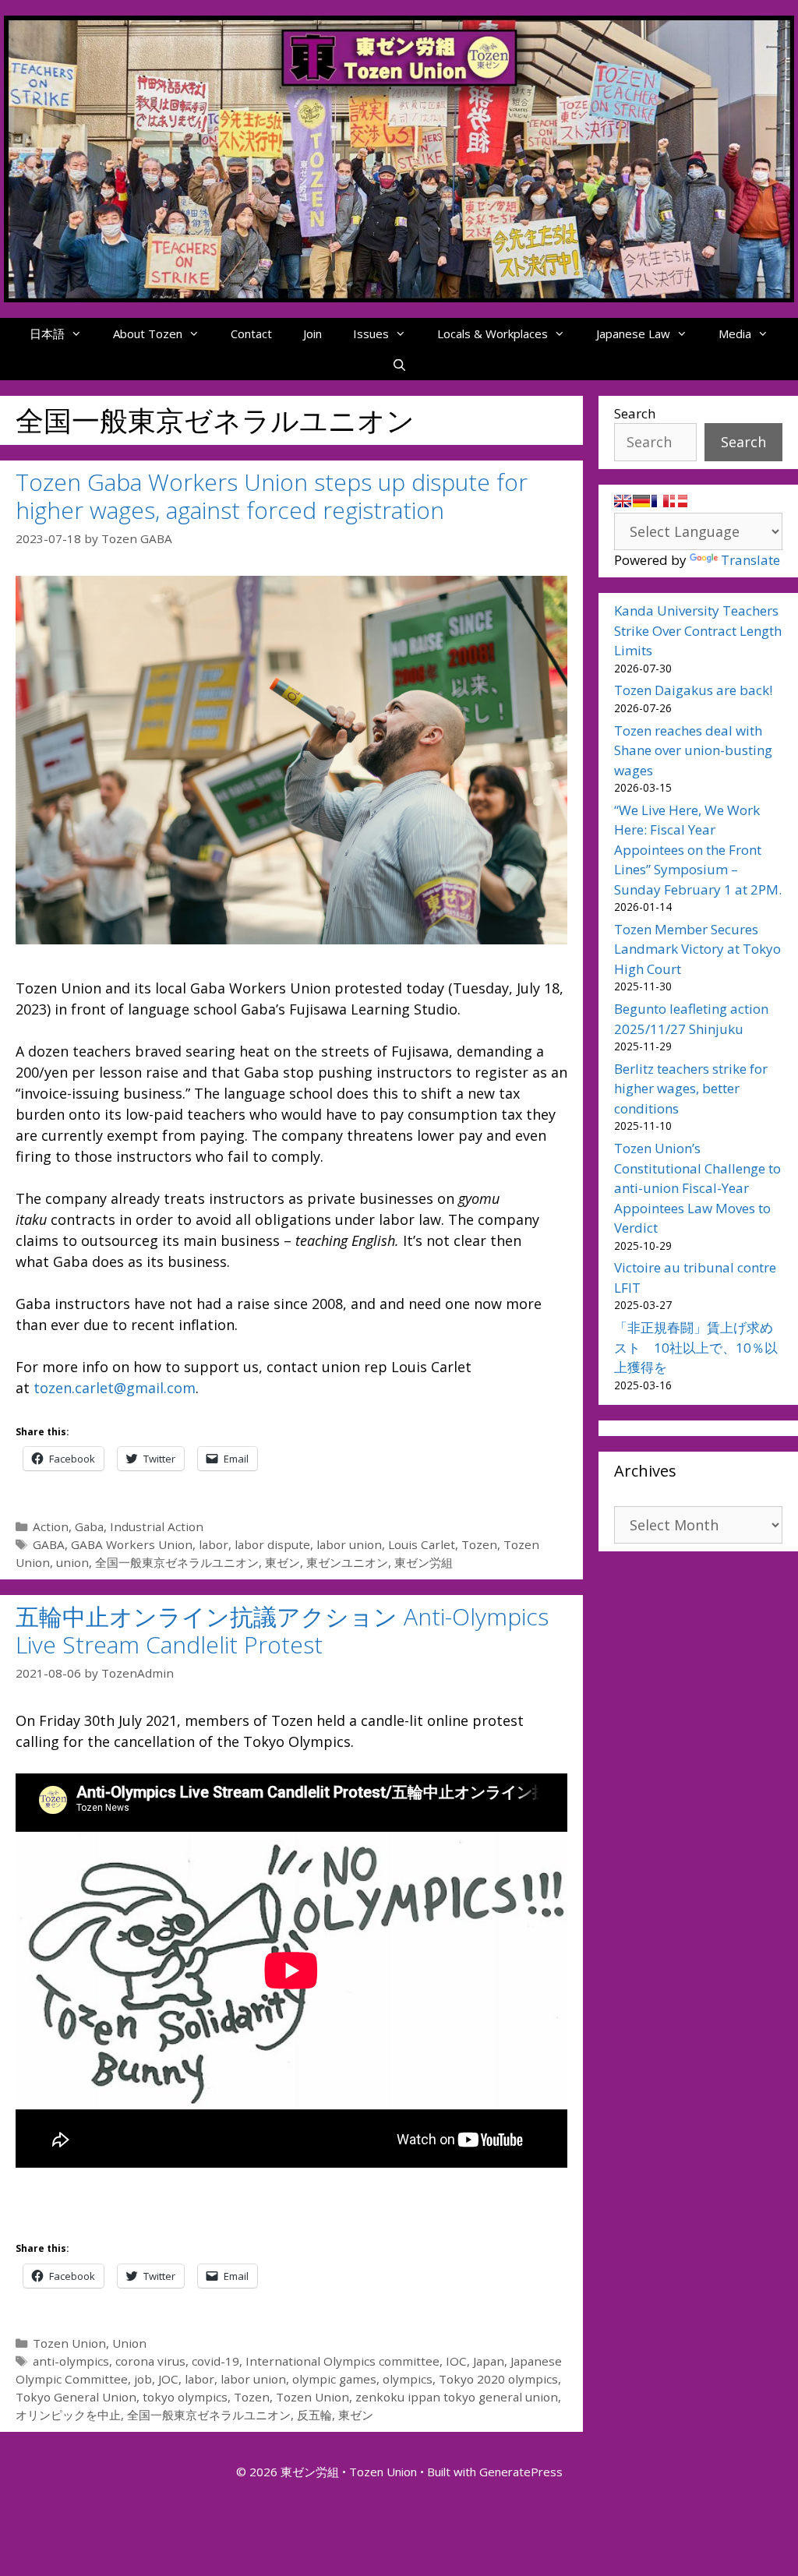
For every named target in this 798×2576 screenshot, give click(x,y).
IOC (456, 2361)
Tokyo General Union (76, 2397)
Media (735, 333)
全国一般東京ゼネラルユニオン (177, 1562)
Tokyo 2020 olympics (498, 2379)
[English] (623, 501)
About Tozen (148, 333)
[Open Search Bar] (399, 365)
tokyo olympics (185, 2397)
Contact (251, 333)
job (143, 2379)
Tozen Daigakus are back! (693, 690)
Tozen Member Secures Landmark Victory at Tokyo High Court (697, 949)
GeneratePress (521, 2472)
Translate (750, 560)
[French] (660, 501)
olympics (408, 2379)
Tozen (479, 1544)
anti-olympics (71, 2361)
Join (312, 333)
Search (635, 413)
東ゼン (282, 1562)
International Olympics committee (343, 2361)
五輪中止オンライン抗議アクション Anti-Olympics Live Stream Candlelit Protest (282, 1630)
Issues (371, 333)
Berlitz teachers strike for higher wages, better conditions (691, 1089)
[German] (641, 501)
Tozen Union (69, 2343)
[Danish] (679, 501)
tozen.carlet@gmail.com (115, 1388)
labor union (349, 1544)
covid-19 (215, 2361)
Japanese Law (633, 333)
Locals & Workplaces (493, 333)
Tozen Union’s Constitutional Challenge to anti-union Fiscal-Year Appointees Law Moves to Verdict (697, 1188)
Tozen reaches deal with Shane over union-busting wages (693, 750)
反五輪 (314, 2415)
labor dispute (272, 1544)
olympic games (334, 2379)
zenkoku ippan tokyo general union (457, 2397)
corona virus (150, 2361)
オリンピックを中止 (68, 2415)
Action (51, 1526)
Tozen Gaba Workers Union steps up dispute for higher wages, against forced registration (272, 496)
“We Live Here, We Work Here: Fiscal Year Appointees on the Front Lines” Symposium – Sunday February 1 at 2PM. (698, 850)
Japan (489, 2361)
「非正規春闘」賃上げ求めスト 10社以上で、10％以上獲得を (696, 1347)
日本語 (47, 333)
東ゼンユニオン (347, 1562)
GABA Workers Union (132, 1544)
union (72, 1562)
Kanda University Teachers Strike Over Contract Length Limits (698, 630)
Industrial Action (157, 1526)
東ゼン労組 (424, 1562)
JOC (168, 2379)
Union (129, 2343)
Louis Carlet (422, 1544)
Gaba (89, 1526)
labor (214, 1544)
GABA (49, 1544)
